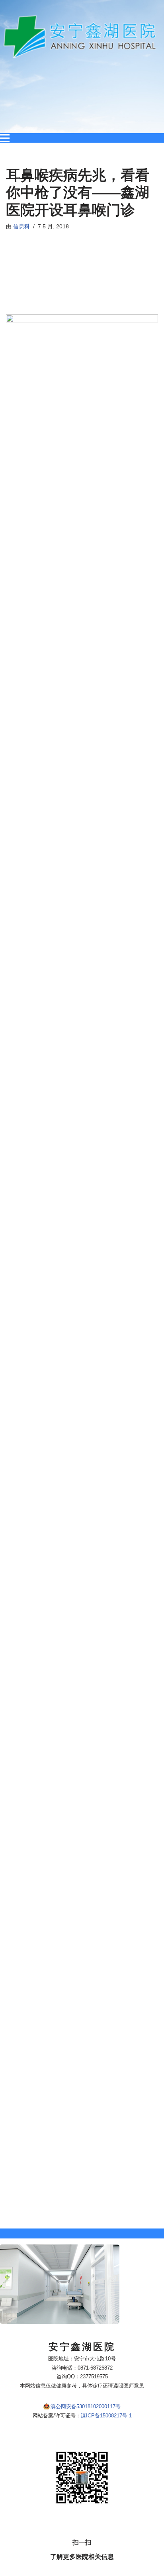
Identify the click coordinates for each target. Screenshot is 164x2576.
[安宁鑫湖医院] (82, 37)
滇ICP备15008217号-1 (106, 2416)
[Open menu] (5, 138)
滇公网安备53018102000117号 (86, 2406)
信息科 (21, 227)
